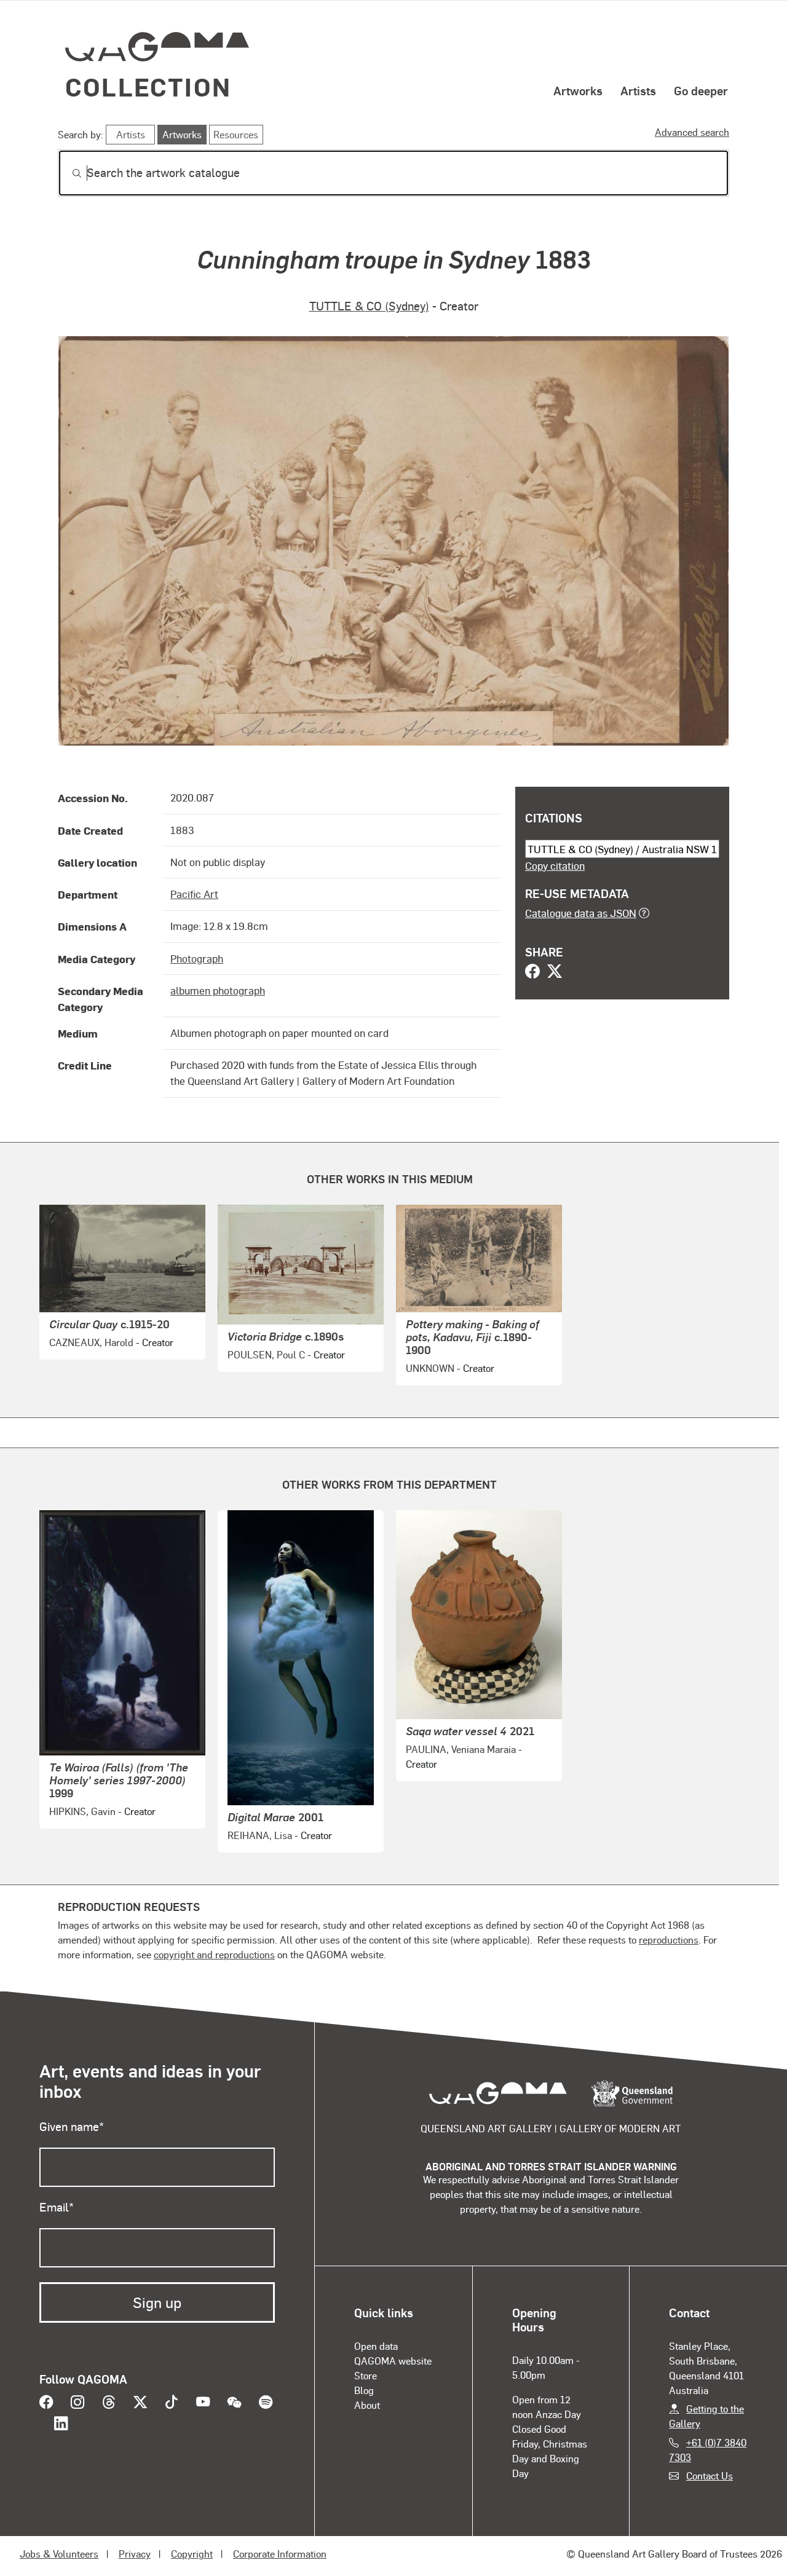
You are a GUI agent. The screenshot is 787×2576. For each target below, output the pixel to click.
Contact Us (710, 2476)
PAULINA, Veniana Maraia (461, 1749)
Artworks (578, 90)
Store (366, 2375)
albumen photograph (218, 990)
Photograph (197, 958)
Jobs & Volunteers (59, 2554)
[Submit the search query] (67, 173)
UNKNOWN (430, 1368)
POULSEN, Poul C (266, 1354)
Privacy (135, 2554)
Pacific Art (194, 894)
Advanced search (692, 132)
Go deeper (701, 90)
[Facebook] (532, 972)
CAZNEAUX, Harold (91, 1342)
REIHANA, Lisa (260, 1835)
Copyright (192, 2554)
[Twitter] (555, 972)
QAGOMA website (393, 2361)
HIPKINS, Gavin (82, 1811)
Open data (376, 2346)
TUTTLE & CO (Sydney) (369, 306)
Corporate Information (280, 2554)
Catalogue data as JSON (581, 913)
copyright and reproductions (214, 1954)
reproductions (669, 1940)
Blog (364, 2390)
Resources (236, 134)
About (367, 2405)
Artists (638, 90)
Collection (148, 86)
